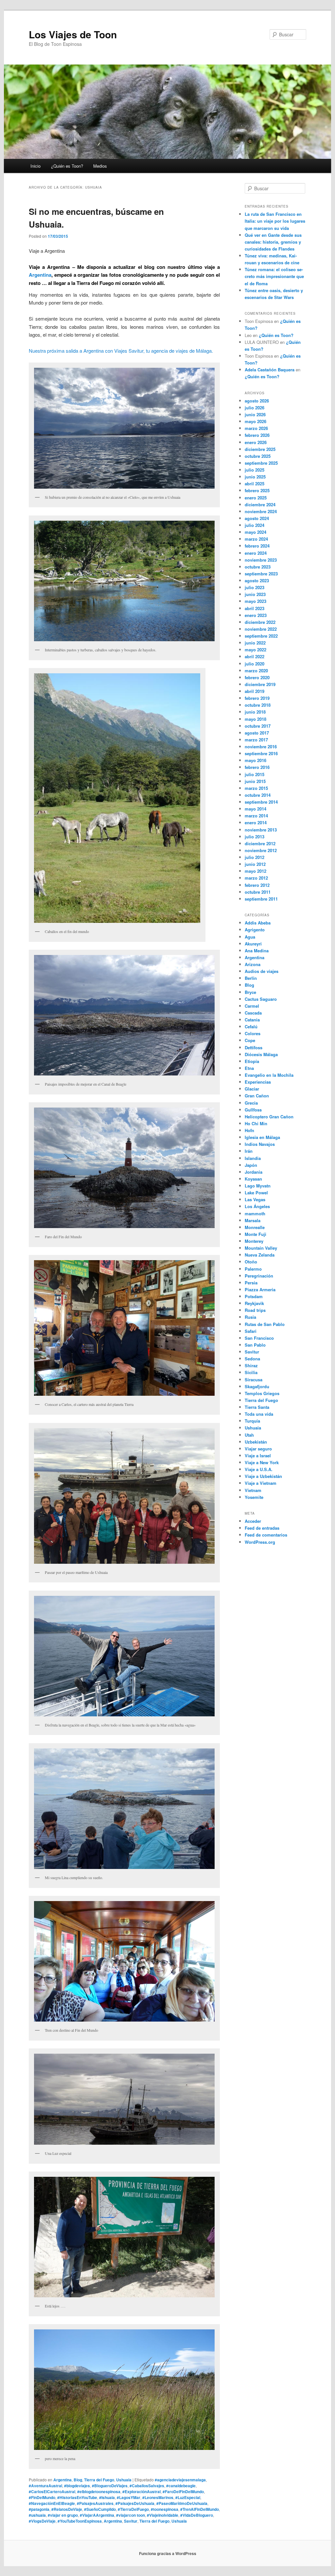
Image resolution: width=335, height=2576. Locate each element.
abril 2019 (255, 691)
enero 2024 (256, 553)
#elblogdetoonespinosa (99, 2492)
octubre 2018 (258, 705)
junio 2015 (255, 781)
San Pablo (255, 1345)
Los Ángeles (257, 1206)
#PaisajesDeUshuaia (135, 2503)
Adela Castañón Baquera (270, 370)
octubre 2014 (258, 795)
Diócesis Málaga (261, 1054)
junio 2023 (255, 594)
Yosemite (254, 1497)
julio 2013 (255, 837)
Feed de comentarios (266, 1535)
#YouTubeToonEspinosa (80, 2521)
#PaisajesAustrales (95, 2503)
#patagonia (39, 2509)
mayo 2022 (256, 650)
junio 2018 (255, 712)
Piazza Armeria (260, 1289)
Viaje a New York (262, 1462)
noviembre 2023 (261, 560)
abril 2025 (255, 484)
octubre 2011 (258, 892)
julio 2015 (255, 774)
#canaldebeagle (181, 2486)
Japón (251, 1165)
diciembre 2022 (260, 622)
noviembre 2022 (261, 629)
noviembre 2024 (261, 511)
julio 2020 (255, 664)
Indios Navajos (260, 1144)
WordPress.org (260, 1542)
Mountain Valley (261, 1248)
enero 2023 (256, 615)
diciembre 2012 (260, 843)
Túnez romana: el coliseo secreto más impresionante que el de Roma (274, 276)
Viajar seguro (258, 1449)
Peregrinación (259, 1276)
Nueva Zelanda (260, 1255)
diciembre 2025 (260, 449)
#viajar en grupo (63, 2515)
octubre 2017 (258, 726)
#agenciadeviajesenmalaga (180, 2480)
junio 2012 (255, 864)
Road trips (255, 1310)
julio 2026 (255, 408)
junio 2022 (255, 643)
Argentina (40, 275)
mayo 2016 (256, 760)
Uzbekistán (256, 1442)
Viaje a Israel (258, 1456)
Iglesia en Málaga (262, 1137)
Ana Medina (257, 951)
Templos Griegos (262, 1393)
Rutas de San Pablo (265, 1324)
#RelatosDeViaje (67, 2509)
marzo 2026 (256, 428)
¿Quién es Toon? (67, 166)
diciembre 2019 (260, 684)
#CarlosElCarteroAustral (52, 2492)
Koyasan (253, 1179)
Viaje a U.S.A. (259, 1469)
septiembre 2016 (261, 753)
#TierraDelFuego (133, 2509)
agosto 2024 (257, 518)
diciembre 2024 (260, 504)
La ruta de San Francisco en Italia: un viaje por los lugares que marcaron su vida (275, 221)
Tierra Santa (257, 1407)
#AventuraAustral (45, 2486)
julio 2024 (255, 525)
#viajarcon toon (131, 2515)
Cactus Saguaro (261, 999)
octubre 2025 (258, 456)
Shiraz (251, 1365)
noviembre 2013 (261, 830)
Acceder (253, 1521)
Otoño (251, 1262)
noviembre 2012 (261, 850)
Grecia (251, 1103)
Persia (251, 1283)
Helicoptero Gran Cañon (269, 1117)
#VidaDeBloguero (197, 2515)
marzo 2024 (256, 539)
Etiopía (252, 1061)
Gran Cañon (257, 1096)
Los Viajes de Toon (73, 34)
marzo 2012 (256, 878)
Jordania (254, 1172)
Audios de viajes (262, 971)
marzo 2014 (256, 816)
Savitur (131, 2521)
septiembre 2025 (261, 463)
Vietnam (253, 1490)
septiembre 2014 (261, 802)
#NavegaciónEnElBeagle (52, 2503)
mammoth (255, 1213)
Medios (100, 166)
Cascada (253, 1013)
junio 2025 (255, 477)
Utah (249, 1435)
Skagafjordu (257, 1386)
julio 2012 (255, 857)
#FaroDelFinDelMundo (183, 2492)
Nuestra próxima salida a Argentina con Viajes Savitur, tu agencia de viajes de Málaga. (121, 351)
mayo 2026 (256, 421)
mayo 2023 (256, 601)
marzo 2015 (256, 788)
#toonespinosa (165, 2509)
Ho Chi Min (256, 1123)
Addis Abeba (258, 923)
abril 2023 (255, 608)
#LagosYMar (129, 2497)
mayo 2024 (256, 532)
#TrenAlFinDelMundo (200, 2509)
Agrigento (255, 930)
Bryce (250, 992)
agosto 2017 (257, 733)
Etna (249, 1068)
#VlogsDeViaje (42, 2521)
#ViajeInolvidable (163, 2515)
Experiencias (258, 1082)
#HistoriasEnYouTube (77, 2497)
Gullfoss (253, 1110)
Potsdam (254, 1296)
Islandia (253, 1158)
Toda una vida (259, 1414)
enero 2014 (256, 822)
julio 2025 (255, 470)
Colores (253, 1033)
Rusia (250, 1317)
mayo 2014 (256, 809)
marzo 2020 (256, 671)
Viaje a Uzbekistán (263, 1476)
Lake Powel (256, 1193)
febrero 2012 (257, 885)
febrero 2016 (257, 767)
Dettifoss (254, 1047)
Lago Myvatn (258, 1186)
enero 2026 (256, 442)
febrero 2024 (257, 546)
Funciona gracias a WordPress (168, 2553)
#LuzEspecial (188, 2497)
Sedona (252, 1359)
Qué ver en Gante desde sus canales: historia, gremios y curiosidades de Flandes (273, 242)
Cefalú (251, 1027)
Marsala (253, 1220)
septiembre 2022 (261, 636)
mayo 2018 (256, 719)
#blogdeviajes (77, 2486)
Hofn (249, 1130)
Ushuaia (124, 2480)
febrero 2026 (257, 435)
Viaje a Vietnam (261, 1483)
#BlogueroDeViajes (110, 2486)
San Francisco (259, 1338)
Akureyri (253, 944)
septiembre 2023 (261, 574)
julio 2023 (255, 587)
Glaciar (252, 1089)
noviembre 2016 (261, 747)
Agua (250, 937)
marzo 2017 (256, 740)
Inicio (35, 166)
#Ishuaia (107, 2497)
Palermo (253, 1269)
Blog (78, 2480)
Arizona (253, 964)
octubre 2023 (258, 567)
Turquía (252, 1421)
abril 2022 (255, 656)
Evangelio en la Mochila (269, 1075)
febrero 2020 (257, 677)
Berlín (251, 978)
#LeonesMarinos (158, 2497)
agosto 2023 (257, 580)
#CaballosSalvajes (147, 2486)
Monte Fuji (256, 1234)
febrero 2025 (257, 490)
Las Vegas (255, 1199)
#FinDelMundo (42, 2497)
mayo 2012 (256, 871)
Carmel (252, 1006)
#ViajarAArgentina (97, 2515)
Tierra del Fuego (99, 2480)
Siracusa (254, 1380)
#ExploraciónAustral (141, 2492)
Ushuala (179, 2521)
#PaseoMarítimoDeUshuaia (182, 2503)
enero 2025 (256, 498)
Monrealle (255, 1227)
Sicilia (251, 1372)
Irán (249, 1151)
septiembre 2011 (261, 899)
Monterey (254, 1241)
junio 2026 (255, 414)
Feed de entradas (262, 1528)
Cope (250, 1040)
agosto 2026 (257, 401)
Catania (252, 1020)
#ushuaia (37, 2515)
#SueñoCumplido (100, 2509)
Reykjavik (254, 1303)
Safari (251, 1331)
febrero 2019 (257, 698)
